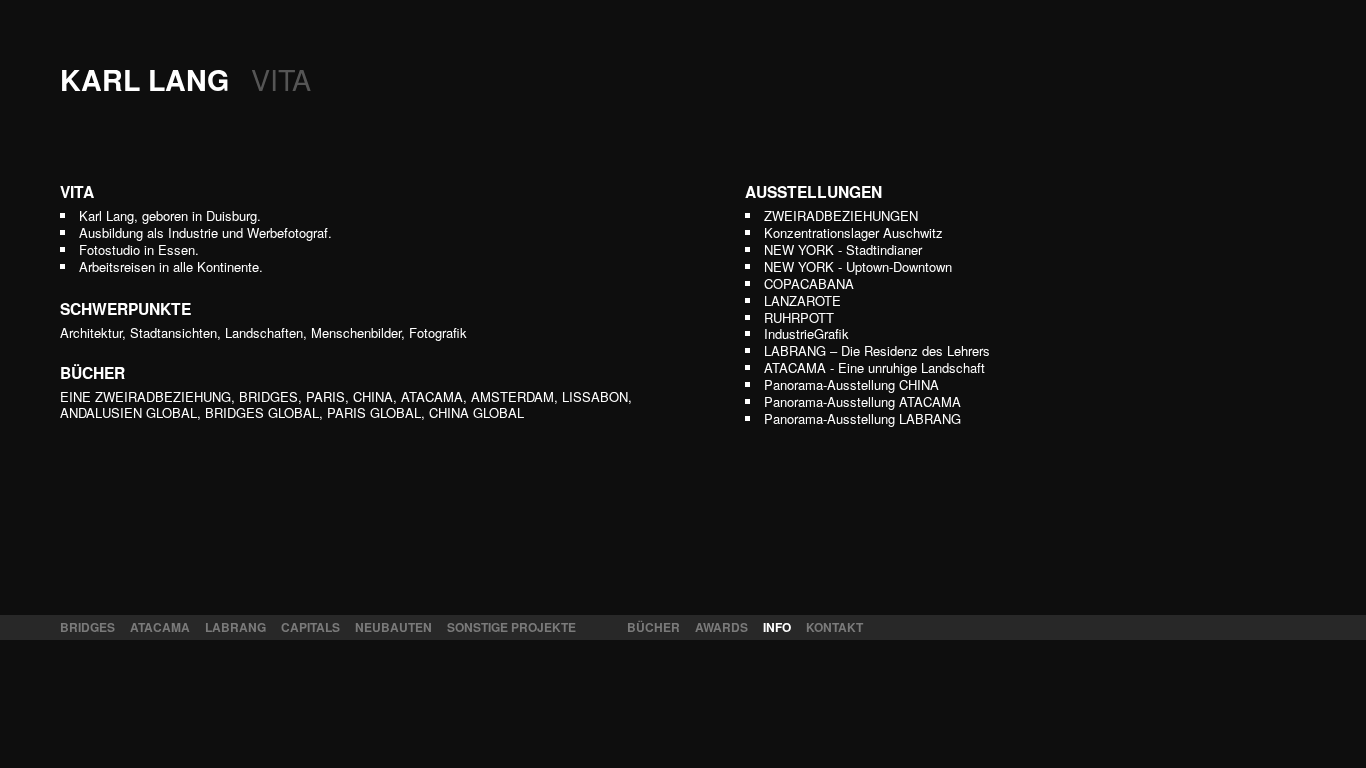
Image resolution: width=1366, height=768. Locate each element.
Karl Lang (185, 79)
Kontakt (834, 627)
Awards (721, 627)
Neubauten (393, 627)
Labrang (235, 627)
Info (777, 627)
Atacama (160, 627)
